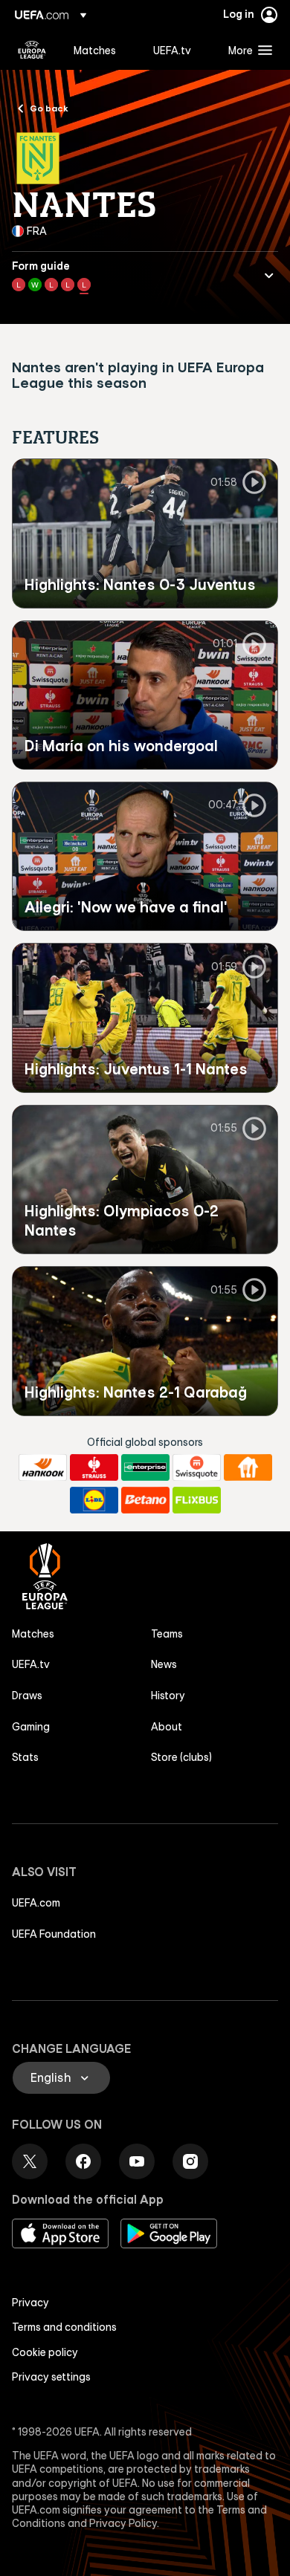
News (164, 1664)
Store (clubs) (181, 1757)
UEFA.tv (31, 1664)
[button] (247, 50)
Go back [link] (49, 108)
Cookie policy (45, 2352)
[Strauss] (94, 1467)
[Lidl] (94, 1500)
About (167, 1727)
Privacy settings (51, 2377)
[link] (95, 50)
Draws (27, 1696)
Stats (25, 1757)
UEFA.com (36, 1903)
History (168, 1696)
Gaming (31, 1727)
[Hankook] (43, 1467)
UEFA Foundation (54, 1934)
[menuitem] (101, 50)
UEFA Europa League (32, 50)
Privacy (30, 2303)
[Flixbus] (197, 1500)
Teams (167, 1634)
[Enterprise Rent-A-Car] (145, 1467)
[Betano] (145, 1500)
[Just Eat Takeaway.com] (248, 1467)
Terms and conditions (64, 2327)
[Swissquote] (197, 1467)
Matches (33, 1634)
